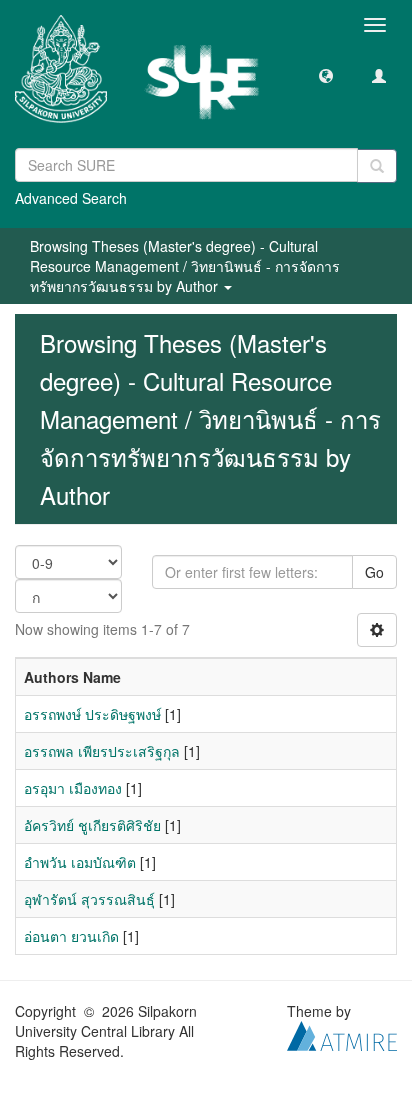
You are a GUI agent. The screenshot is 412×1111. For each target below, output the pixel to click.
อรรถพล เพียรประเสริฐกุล (102, 751)
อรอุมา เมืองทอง (73, 788)
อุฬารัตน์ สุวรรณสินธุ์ (89, 899)
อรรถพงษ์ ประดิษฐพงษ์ (92, 714)
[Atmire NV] (342, 1034)
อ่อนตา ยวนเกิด (71, 936)
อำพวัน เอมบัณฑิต (80, 862)
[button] (326, 75)
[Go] (377, 166)
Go (374, 572)
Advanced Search (71, 198)
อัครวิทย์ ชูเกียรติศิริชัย (92, 825)
